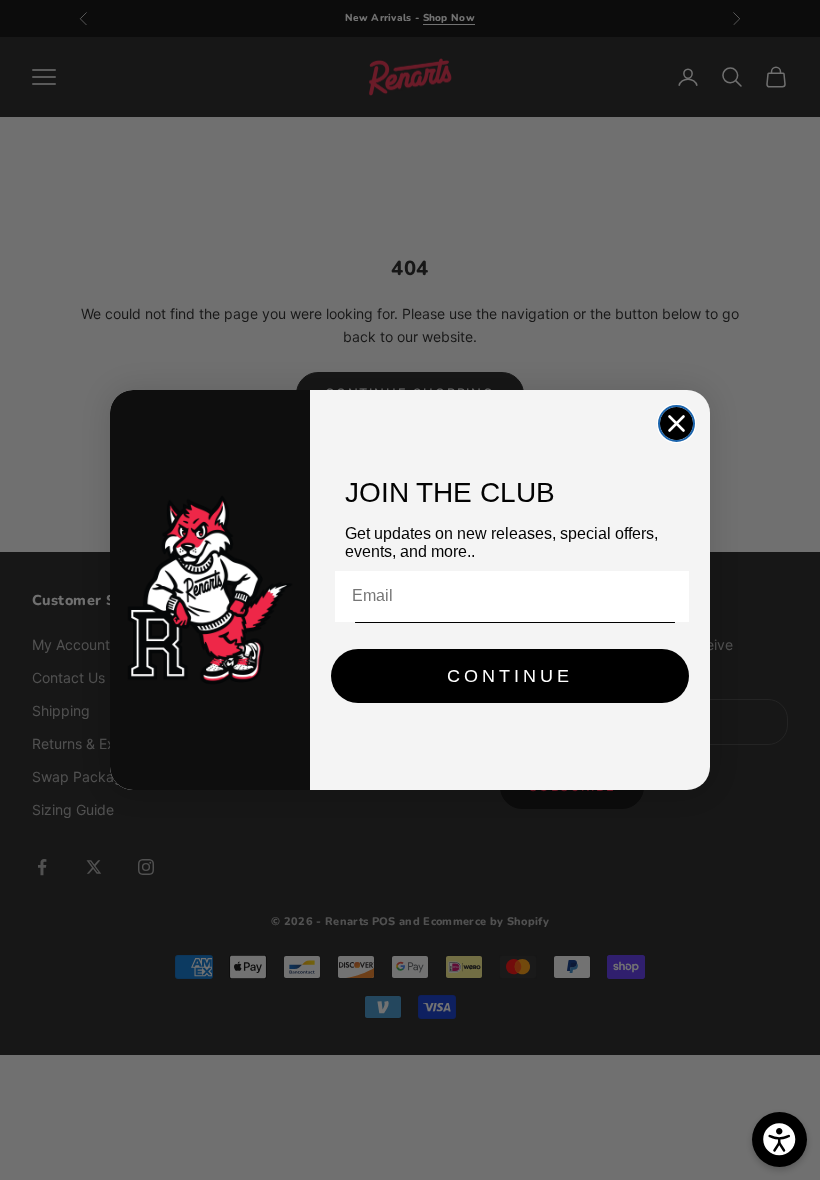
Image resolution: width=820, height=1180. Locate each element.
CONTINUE (510, 676)
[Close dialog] (676, 423)
